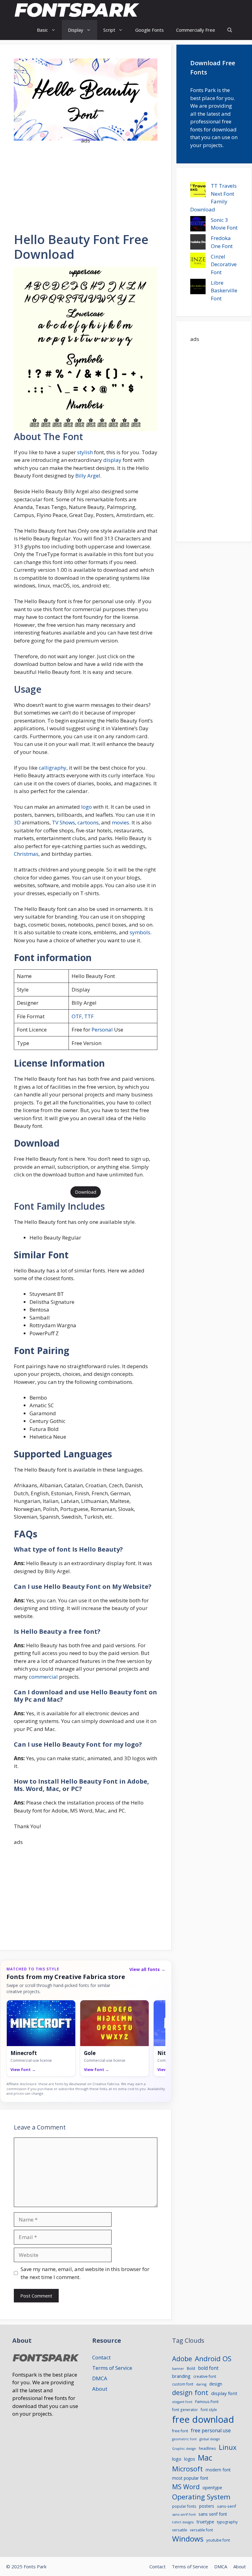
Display (76, 30)
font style (209, 2410)
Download (86, 1192)
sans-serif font (184, 2514)
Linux (228, 2447)
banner (178, 2368)
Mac (205, 2458)
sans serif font (213, 2514)
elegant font (182, 2402)
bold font (208, 2368)
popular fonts (184, 2506)
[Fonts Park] (77, 10)
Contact (101, 2357)
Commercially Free (196, 30)
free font (180, 2431)
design (216, 2384)
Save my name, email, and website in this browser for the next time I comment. (85, 2273)
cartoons (88, 822)
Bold (191, 2368)
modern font (218, 2470)
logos (190, 2459)
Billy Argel (88, 476)
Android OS (213, 2359)
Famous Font (207, 2402)
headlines (207, 2448)
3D (17, 822)
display (112, 460)
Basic (42, 30)
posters (207, 2506)
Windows (188, 2539)
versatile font (201, 2530)
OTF (77, 1016)
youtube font (218, 2540)
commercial (43, 1677)
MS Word (186, 2487)
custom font (183, 2384)
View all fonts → (147, 1969)
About (100, 2389)
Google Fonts (150, 30)
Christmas (26, 854)
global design (210, 2439)
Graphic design (184, 2449)
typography (227, 2522)
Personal (102, 1030)
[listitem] (41, 2038)
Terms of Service (112, 2368)
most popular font (190, 2478)
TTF (88, 1016)
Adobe (182, 2359)
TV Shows (63, 822)
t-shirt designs (183, 2522)
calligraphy (53, 768)
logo (87, 807)
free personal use (211, 2430)
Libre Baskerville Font (224, 290)
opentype (212, 2487)
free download (203, 2419)
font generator (185, 2410)
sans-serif (226, 2506)
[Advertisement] (86, 184)
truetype (205, 2522)
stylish (85, 452)
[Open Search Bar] (230, 30)
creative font (205, 2376)
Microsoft (187, 2469)
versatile (180, 2530)
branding (181, 2376)
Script (109, 30)
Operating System (201, 2497)
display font (224, 2393)
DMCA (100, 2378)
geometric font (184, 2439)
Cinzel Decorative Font (224, 264)
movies (120, 822)
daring (201, 2384)
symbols (140, 932)
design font (190, 2392)
